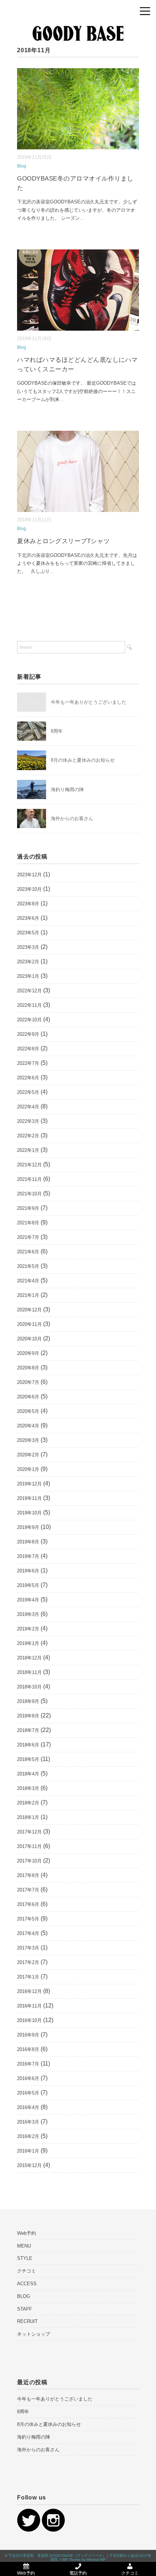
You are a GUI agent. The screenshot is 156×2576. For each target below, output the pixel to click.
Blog (22, 166)
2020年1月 (28, 1469)
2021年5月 (28, 1266)
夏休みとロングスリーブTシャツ (63, 541)
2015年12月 (29, 2165)
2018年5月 (28, 1759)
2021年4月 (28, 1281)
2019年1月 (28, 1643)
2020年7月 (28, 1382)
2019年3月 (28, 1614)
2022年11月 (29, 1005)
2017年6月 (28, 1904)
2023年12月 (29, 875)
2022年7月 (28, 1063)
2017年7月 (28, 1890)
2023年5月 (28, 933)
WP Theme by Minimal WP (84, 2560)
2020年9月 (28, 1353)
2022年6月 (28, 1078)
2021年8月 (28, 1223)
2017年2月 (28, 1962)
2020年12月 (29, 1310)
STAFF (24, 2309)
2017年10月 (29, 1861)
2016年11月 (29, 2006)
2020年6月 (28, 1397)
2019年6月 (28, 1571)
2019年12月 (29, 1484)
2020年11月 (29, 1324)
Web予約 (26, 2233)
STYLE (25, 2258)
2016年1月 (28, 2151)
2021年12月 (29, 1165)
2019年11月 (29, 1498)
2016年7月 (28, 2064)
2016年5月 (28, 2093)
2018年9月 (28, 1701)
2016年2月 (28, 2136)
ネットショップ (34, 2334)
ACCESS (27, 2284)
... (82, 218)
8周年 (57, 731)
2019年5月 (28, 1585)
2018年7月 (28, 1730)
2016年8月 (28, 2049)
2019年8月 (28, 1542)
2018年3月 (28, 1788)
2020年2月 (28, 1455)
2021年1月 (28, 1295)
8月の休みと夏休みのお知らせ (83, 760)
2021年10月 (29, 1194)
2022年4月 (28, 1107)
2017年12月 (29, 1832)
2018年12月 (29, 1658)
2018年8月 (28, 1716)
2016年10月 (29, 2020)
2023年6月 (28, 918)
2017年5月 (28, 1919)
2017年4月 (28, 1933)
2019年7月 (28, 1556)
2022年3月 (28, 1121)
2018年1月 (28, 1817)
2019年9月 (28, 1527)
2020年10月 (29, 1339)
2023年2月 (28, 962)
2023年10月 (29, 889)
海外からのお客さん (72, 818)
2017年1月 (28, 1977)
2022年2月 (28, 1136)
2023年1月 (28, 976)
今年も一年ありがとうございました (89, 702)
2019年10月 (29, 1513)
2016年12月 (29, 1991)
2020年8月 (28, 1368)
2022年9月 (28, 1034)
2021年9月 (28, 1208)
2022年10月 (29, 1020)
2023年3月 (28, 947)
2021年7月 (28, 1237)
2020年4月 (28, 1426)
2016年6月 (28, 2078)
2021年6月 (28, 1252)
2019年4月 (28, 1600)
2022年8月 (28, 1049)
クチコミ (26, 2271)
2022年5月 (28, 1092)
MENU (24, 2246)
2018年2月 (28, 1803)
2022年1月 (28, 1150)
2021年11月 (29, 1179)
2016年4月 (28, 2107)
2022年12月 (29, 991)
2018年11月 (29, 1672)
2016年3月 (28, 2122)
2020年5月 (28, 1411)
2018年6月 (28, 1745)
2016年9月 (28, 2035)
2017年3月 (28, 1948)
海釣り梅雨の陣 (67, 789)
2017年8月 (28, 1875)
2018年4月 (28, 1774)
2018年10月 (29, 1687)
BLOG (24, 2296)
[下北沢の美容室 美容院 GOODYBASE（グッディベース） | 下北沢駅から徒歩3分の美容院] (78, 20)
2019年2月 (28, 1629)
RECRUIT (27, 2321)
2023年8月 (28, 904)
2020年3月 (28, 1440)
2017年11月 (29, 1846)
